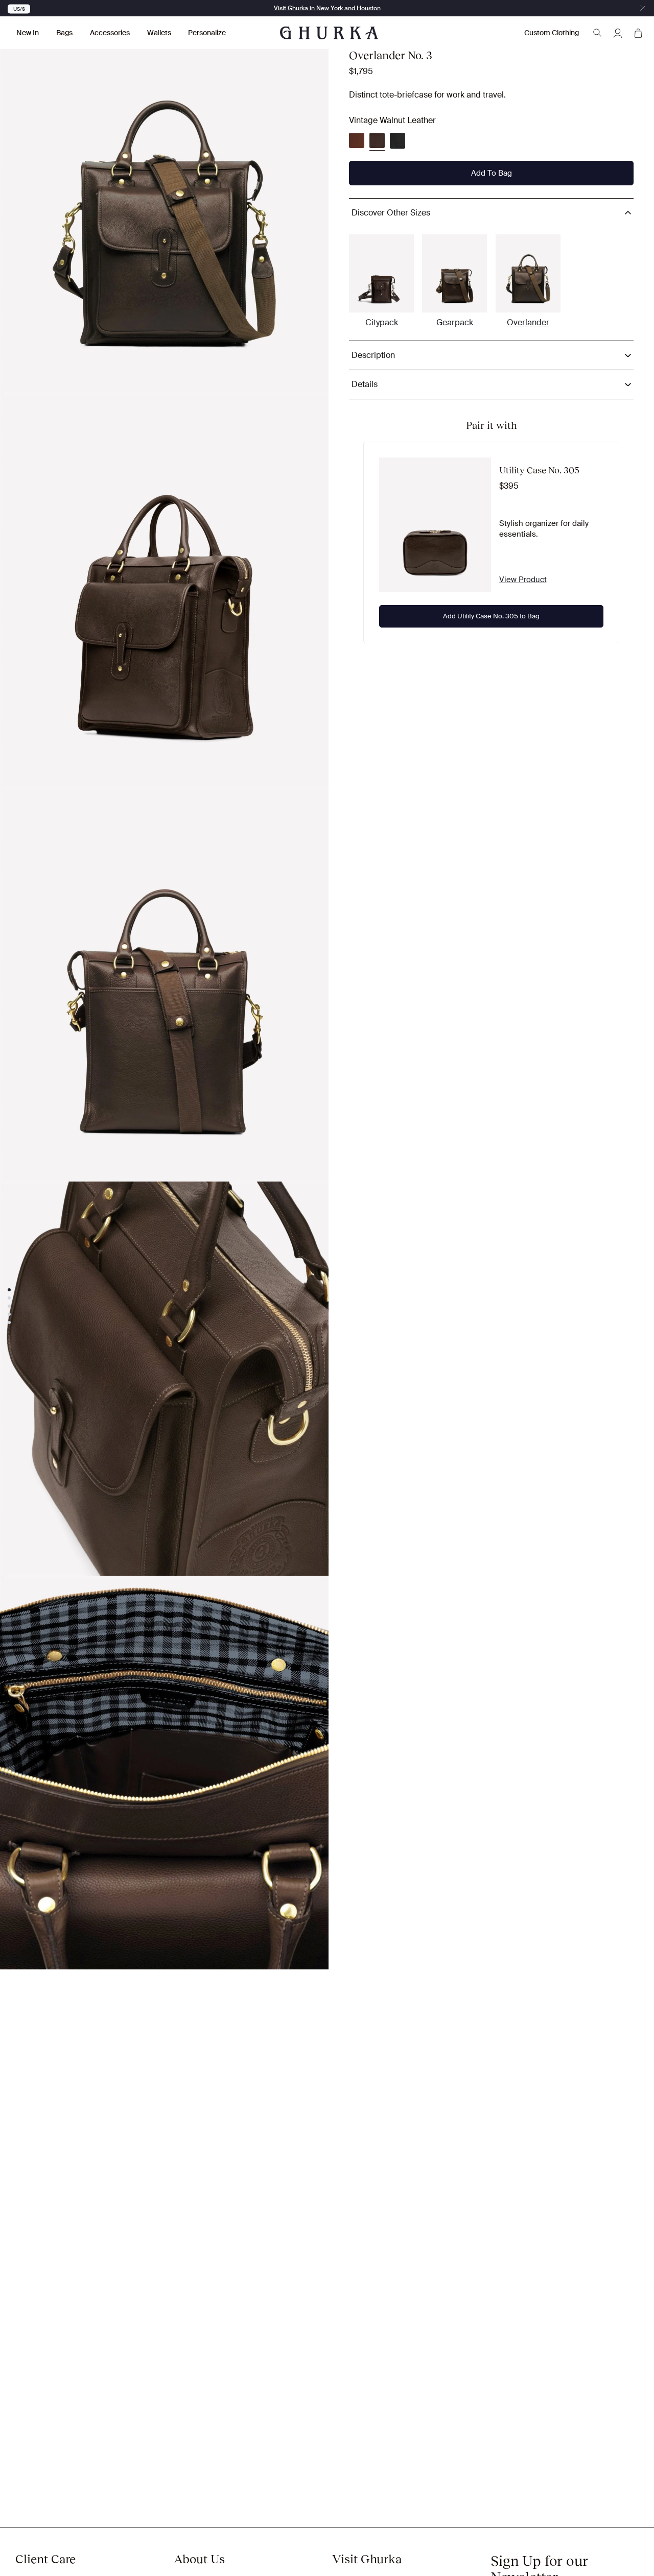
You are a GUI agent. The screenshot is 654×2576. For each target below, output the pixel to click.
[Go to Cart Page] (638, 33)
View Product (523, 580)
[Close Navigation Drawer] (643, 8)
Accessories (110, 33)
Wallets (159, 33)
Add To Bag (492, 173)
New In (28, 33)
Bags (64, 33)
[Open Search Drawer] (597, 33)
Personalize (207, 33)
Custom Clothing (552, 33)
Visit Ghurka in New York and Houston (327, 8)
